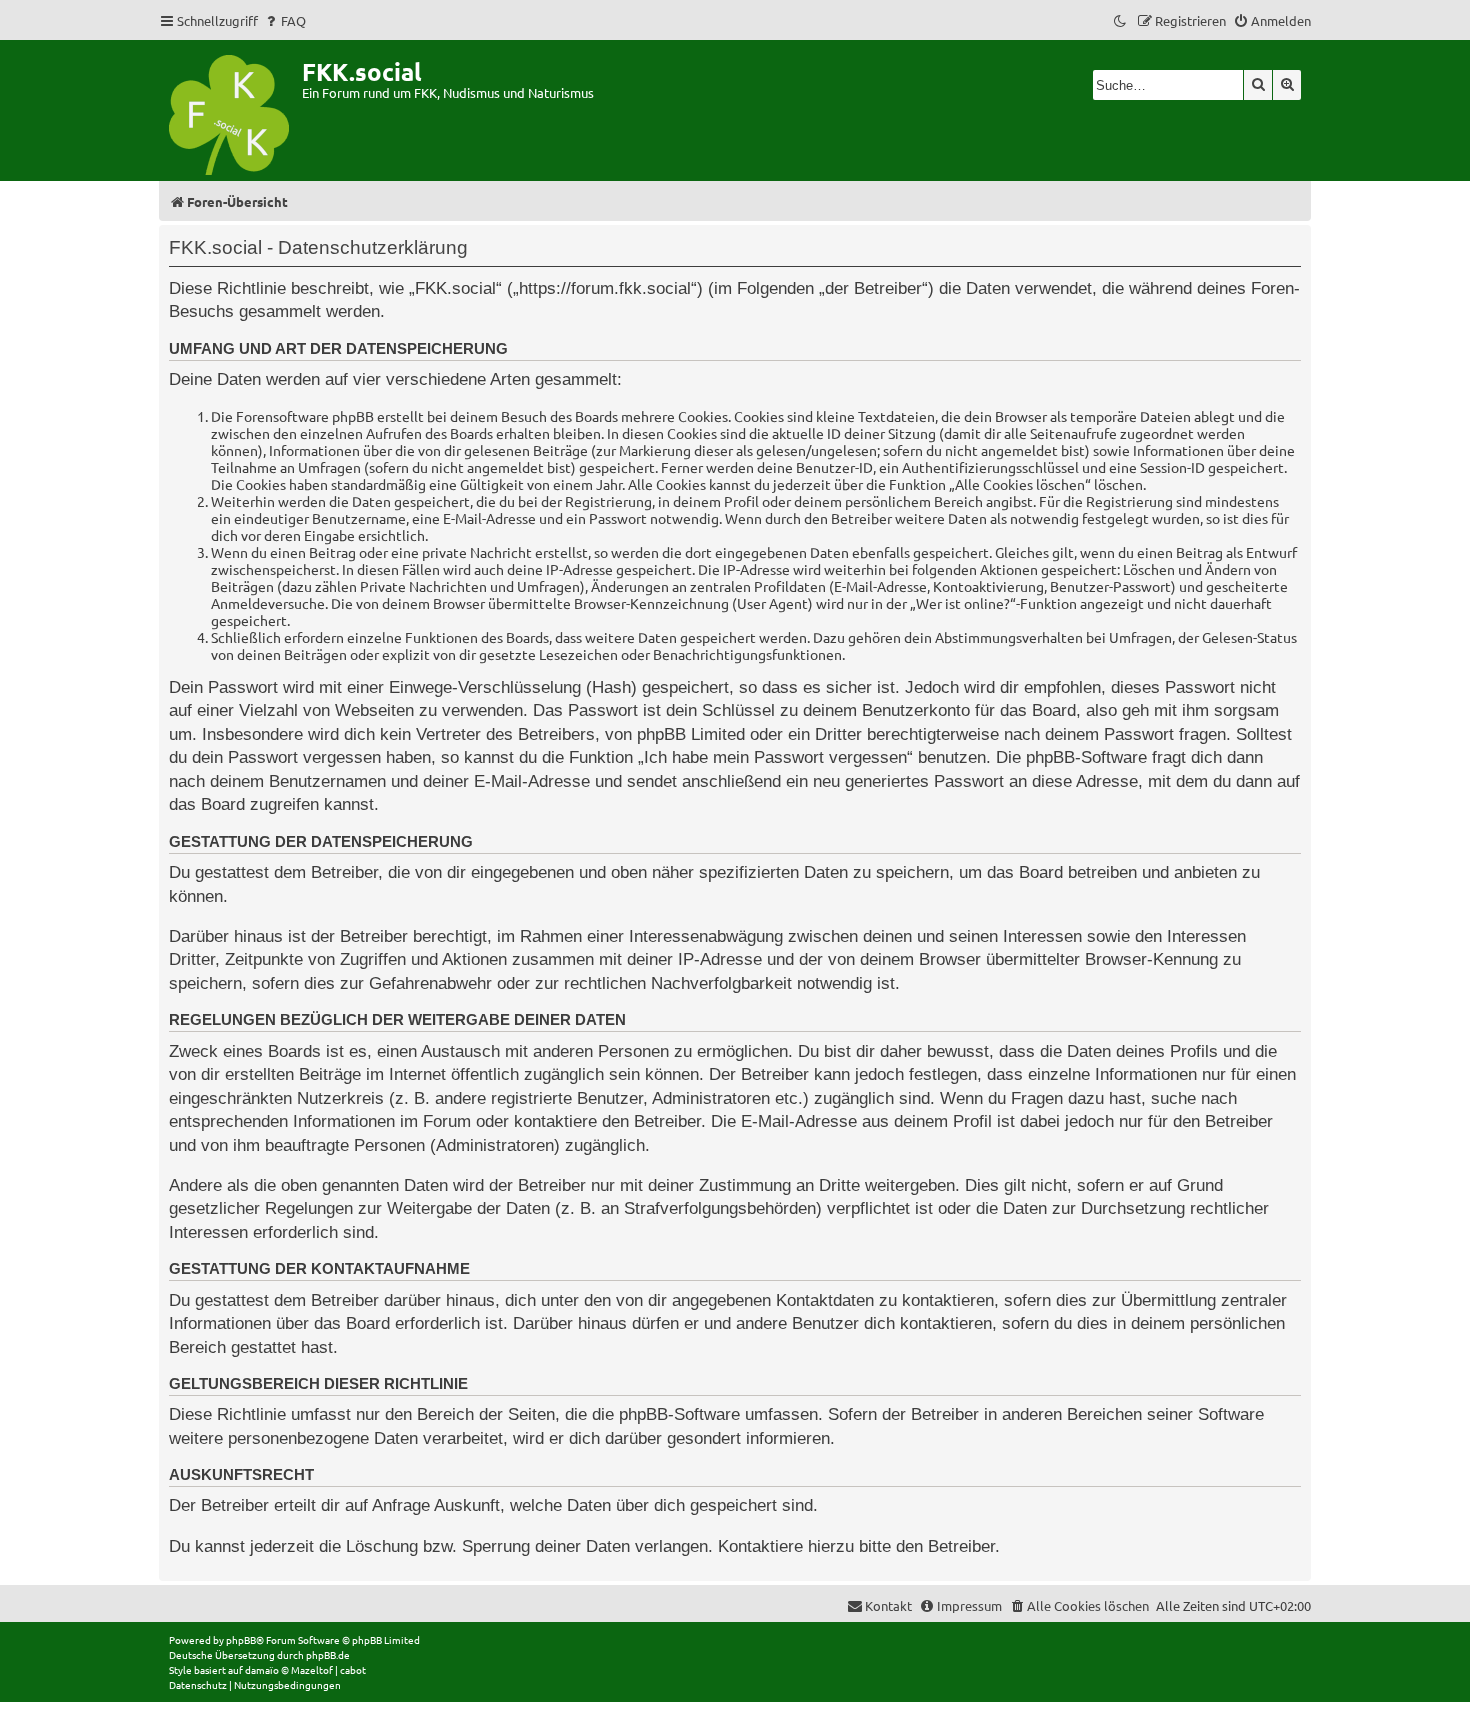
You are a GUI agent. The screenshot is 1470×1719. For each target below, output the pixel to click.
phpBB (241, 1639)
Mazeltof (312, 1669)
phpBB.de (328, 1654)
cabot (353, 1669)
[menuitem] (284, 20)
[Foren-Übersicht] (230, 110)
